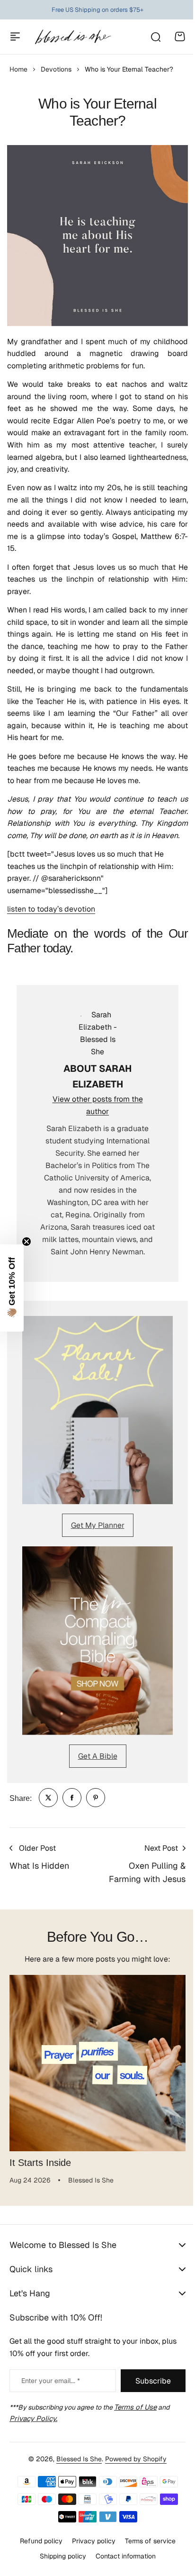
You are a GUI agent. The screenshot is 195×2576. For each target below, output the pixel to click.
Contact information (122, 2556)
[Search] (155, 37)
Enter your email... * (51, 2381)
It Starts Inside (40, 2163)
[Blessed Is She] (73, 37)
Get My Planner (98, 1525)
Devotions (56, 69)
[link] (48, 1798)
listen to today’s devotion (51, 909)
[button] (12, 1288)
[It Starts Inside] (97, 2063)
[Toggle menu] (15, 37)
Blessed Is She (76, 2459)
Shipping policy (59, 2556)
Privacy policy (90, 2541)
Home (18, 69)
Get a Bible (98, 1756)
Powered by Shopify (133, 2459)
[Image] (97, 1410)
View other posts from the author (98, 1105)
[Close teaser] (27, 1242)
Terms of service (146, 2541)
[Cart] (180, 37)
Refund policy (37, 2541)
